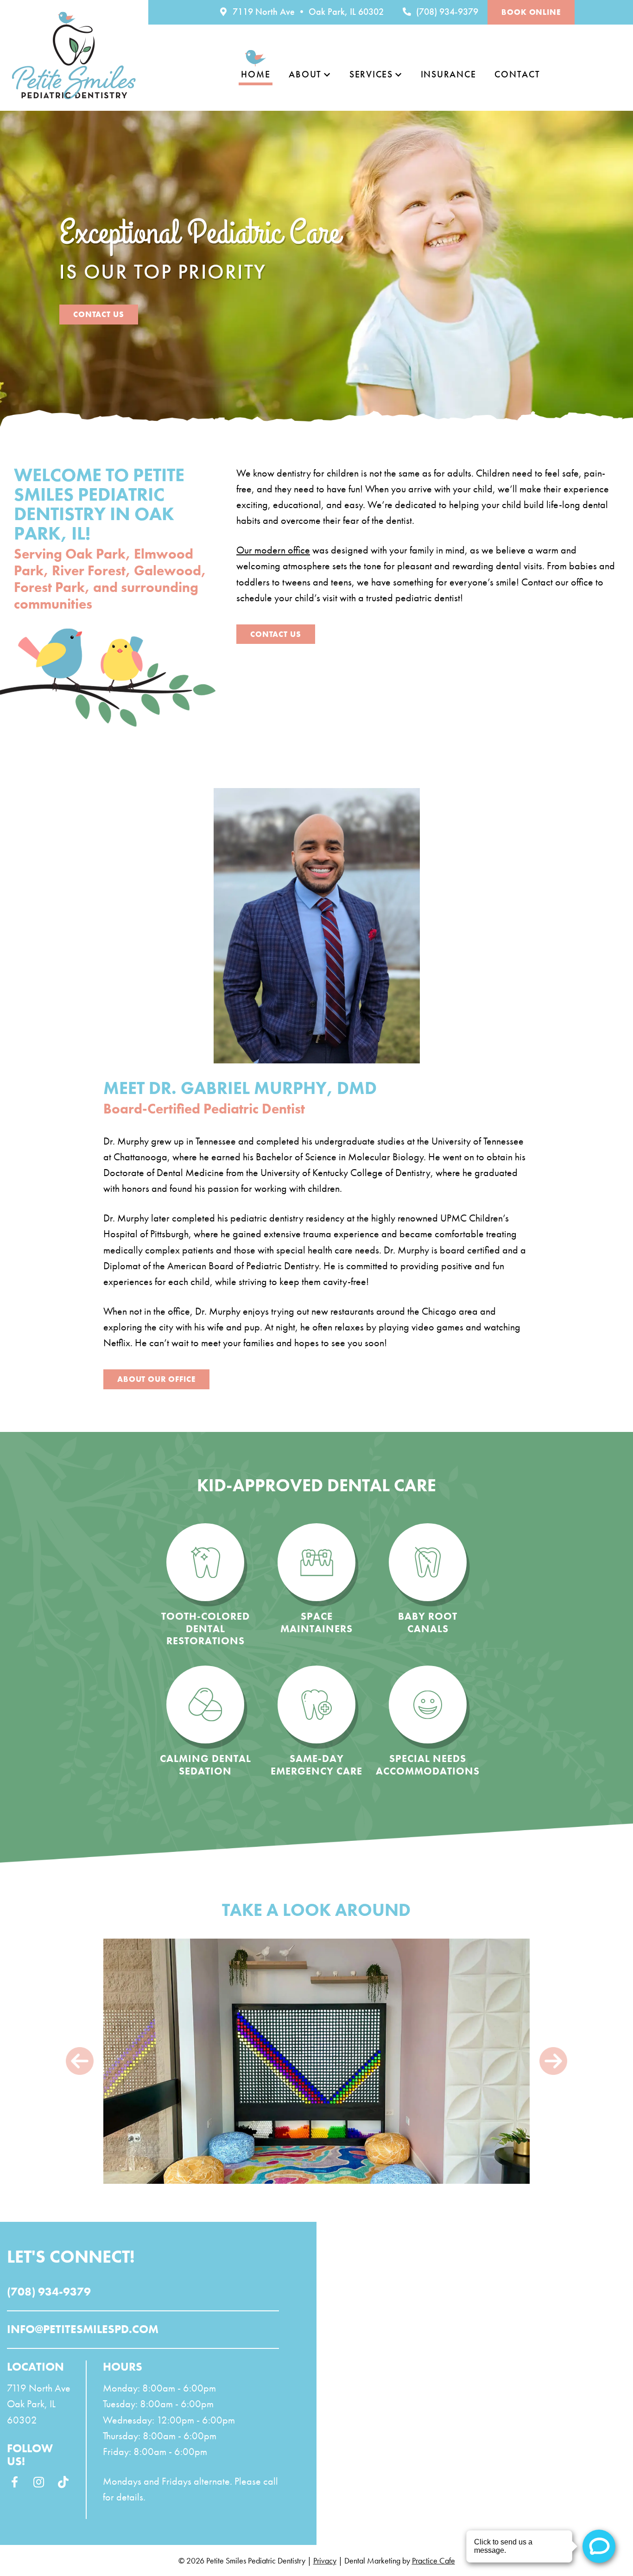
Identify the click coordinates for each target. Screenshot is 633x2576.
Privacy (325, 2560)
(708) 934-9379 (446, 12)
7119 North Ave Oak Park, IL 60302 (39, 2404)
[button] (80, 2061)
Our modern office (273, 550)
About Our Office (156, 1379)
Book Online (531, 12)
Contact (517, 74)
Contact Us (99, 314)
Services (371, 74)
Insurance (449, 74)
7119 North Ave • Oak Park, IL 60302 (307, 12)
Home (256, 74)
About (305, 74)
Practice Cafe (434, 2560)
